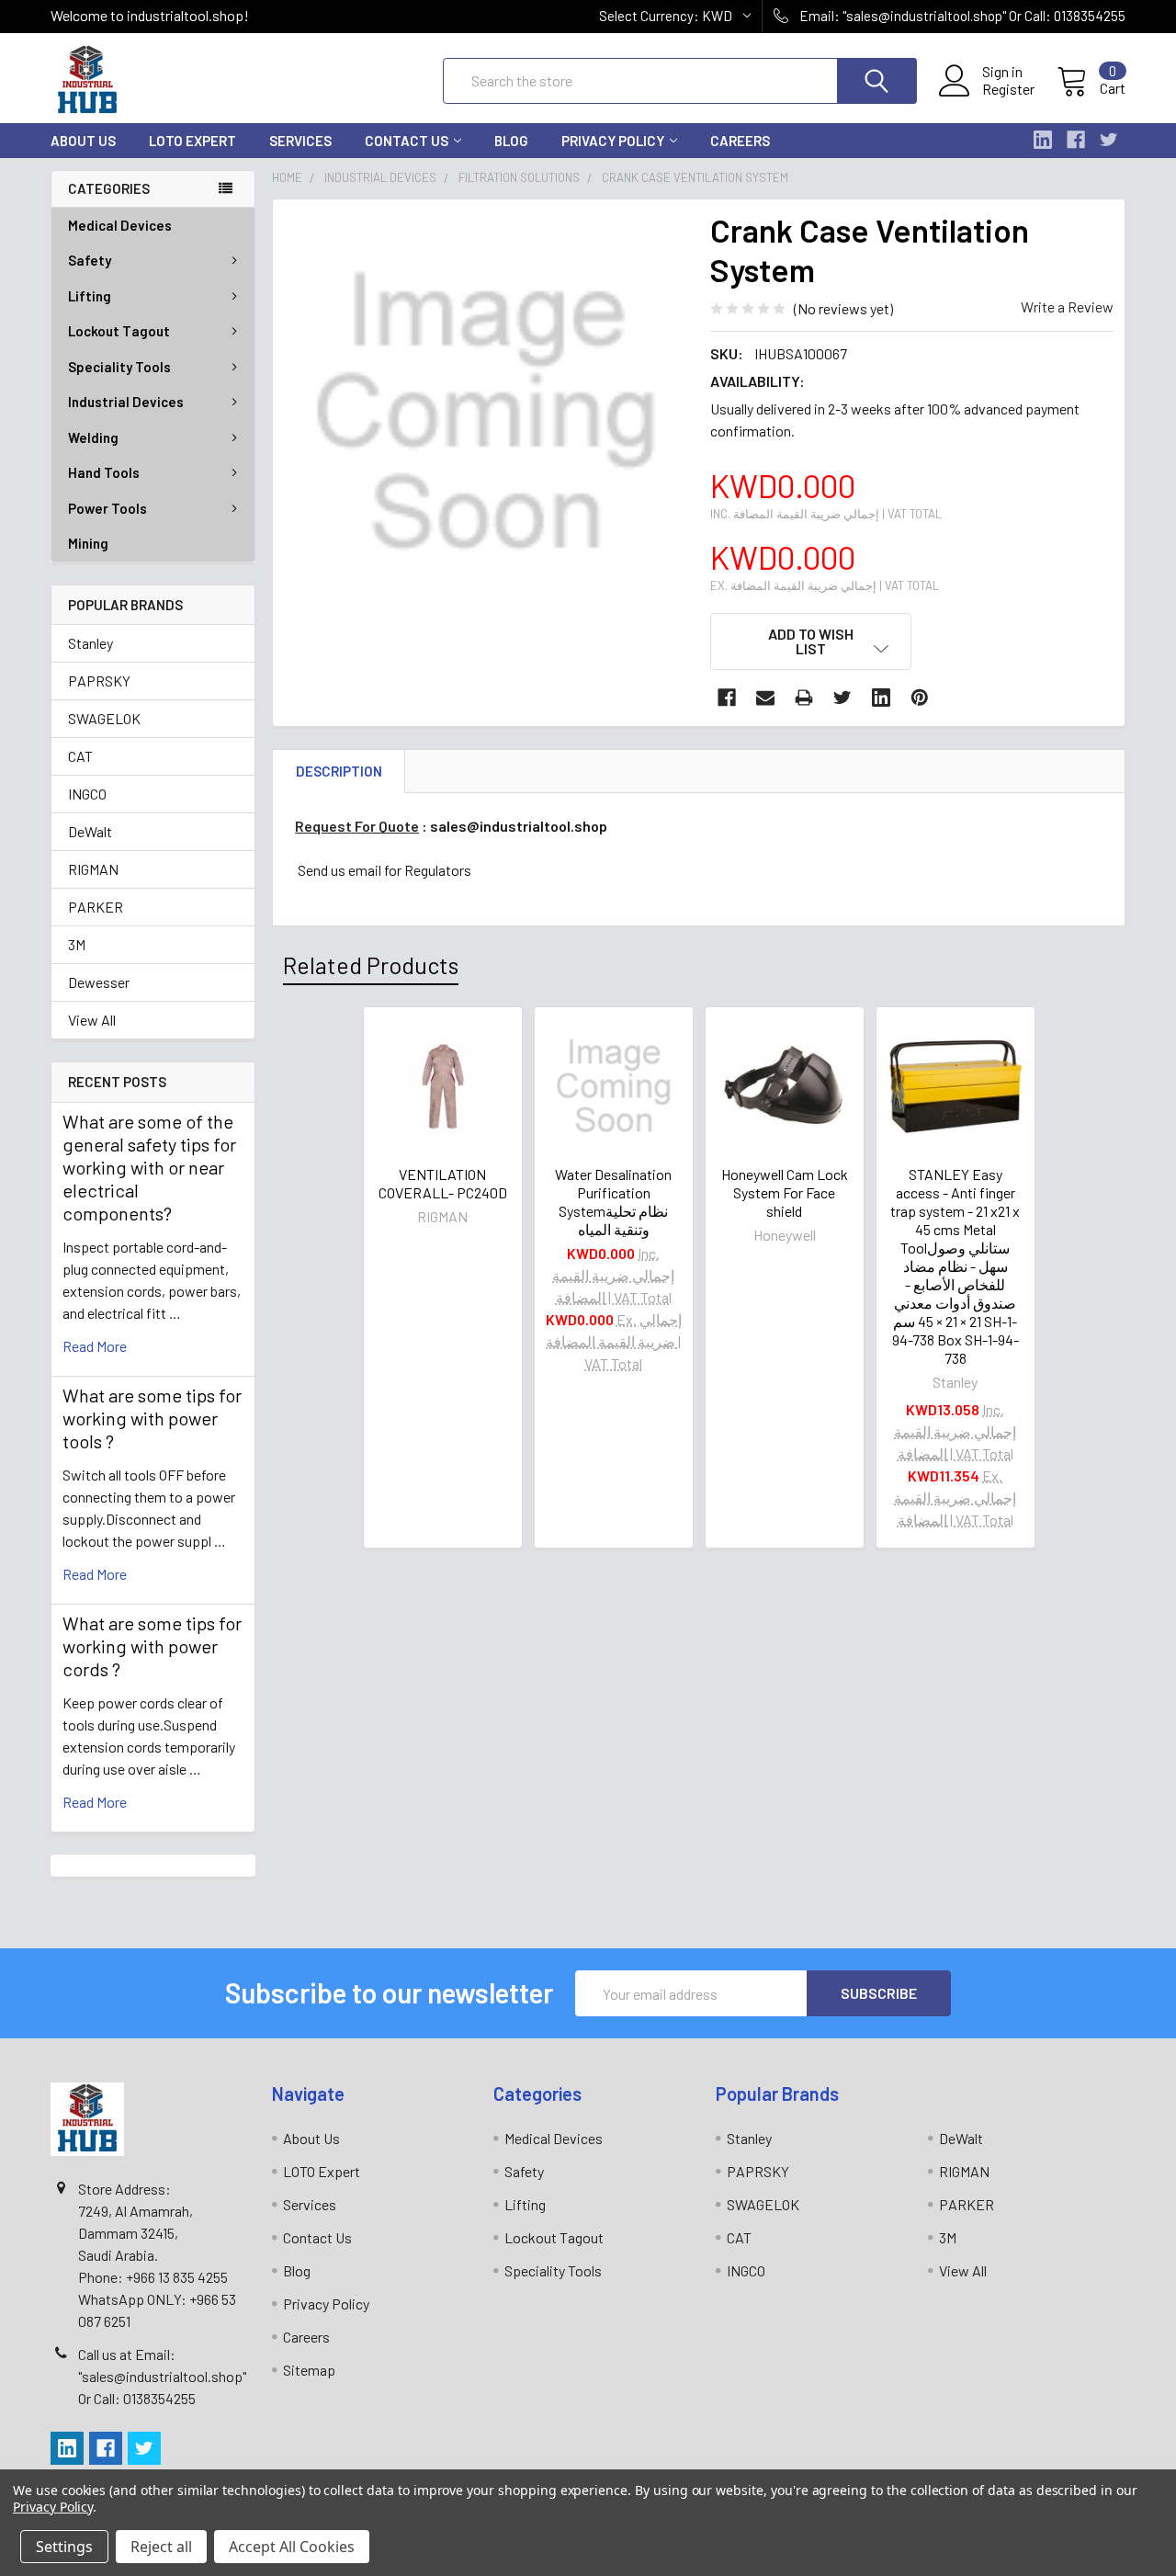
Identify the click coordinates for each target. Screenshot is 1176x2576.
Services (300, 141)
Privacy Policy (613, 141)
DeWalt (90, 831)
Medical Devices (120, 225)
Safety (90, 260)
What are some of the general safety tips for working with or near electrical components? (149, 1167)
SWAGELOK (104, 718)
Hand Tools (104, 472)
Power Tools (107, 508)
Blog (511, 141)
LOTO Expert (192, 141)
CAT (80, 756)
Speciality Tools (119, 367)
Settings (64, 2547)
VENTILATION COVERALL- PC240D (443, 1183)
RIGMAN (93, 869)
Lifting (90, 296)
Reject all (161, 2547)
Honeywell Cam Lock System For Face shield (785, 1192)
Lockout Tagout (119, 331)
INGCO (87, 794)
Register (1008, 89)
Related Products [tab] (371, 965)
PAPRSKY (99, 681)
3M (77, 944)
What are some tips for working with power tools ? (152, 1418)
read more (95, 1346)
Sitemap (309, 2370)
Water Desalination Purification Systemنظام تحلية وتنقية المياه (613, 1202)
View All (92, 1020)
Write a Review (1067, 306)
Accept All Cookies (292, 2547)
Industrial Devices (126, 402)
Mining (88, 543)
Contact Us (407, 141)
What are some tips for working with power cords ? (152, 1646)
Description (339, 771)
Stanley (90, 643)
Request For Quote (357, 826)
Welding (93, 437)
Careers (740, 141)
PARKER (96, 907)
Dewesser (99, 982)
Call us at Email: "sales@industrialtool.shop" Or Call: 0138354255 (162, 2376)
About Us (83, 141)
